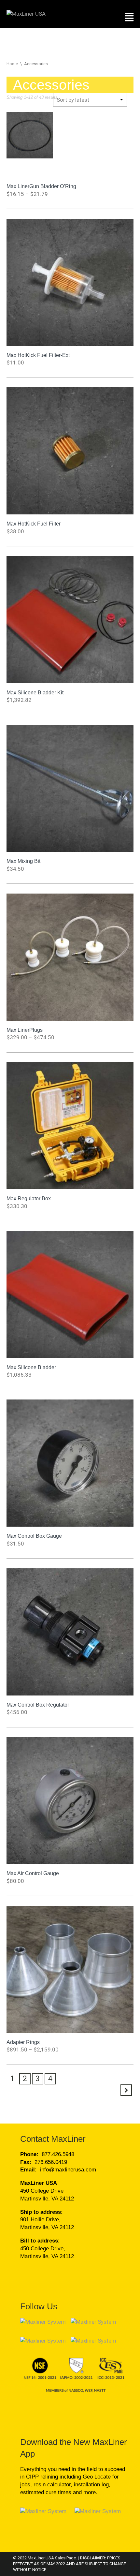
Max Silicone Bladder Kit (35, 692)
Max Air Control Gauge (33, 1873)
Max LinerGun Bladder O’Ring (41, 186)
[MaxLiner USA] (26, 13)
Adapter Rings (23, 2042)
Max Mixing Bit (23, 861)
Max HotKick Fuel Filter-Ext (38, 355)
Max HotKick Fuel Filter (34, 524)
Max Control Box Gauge (34, 1536)
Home (12, 64)
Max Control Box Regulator (38, 1705)
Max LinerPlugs (25, 1030)
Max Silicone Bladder (31, 1367)
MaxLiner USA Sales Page (52, 2558)
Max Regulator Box (29, 1198)
